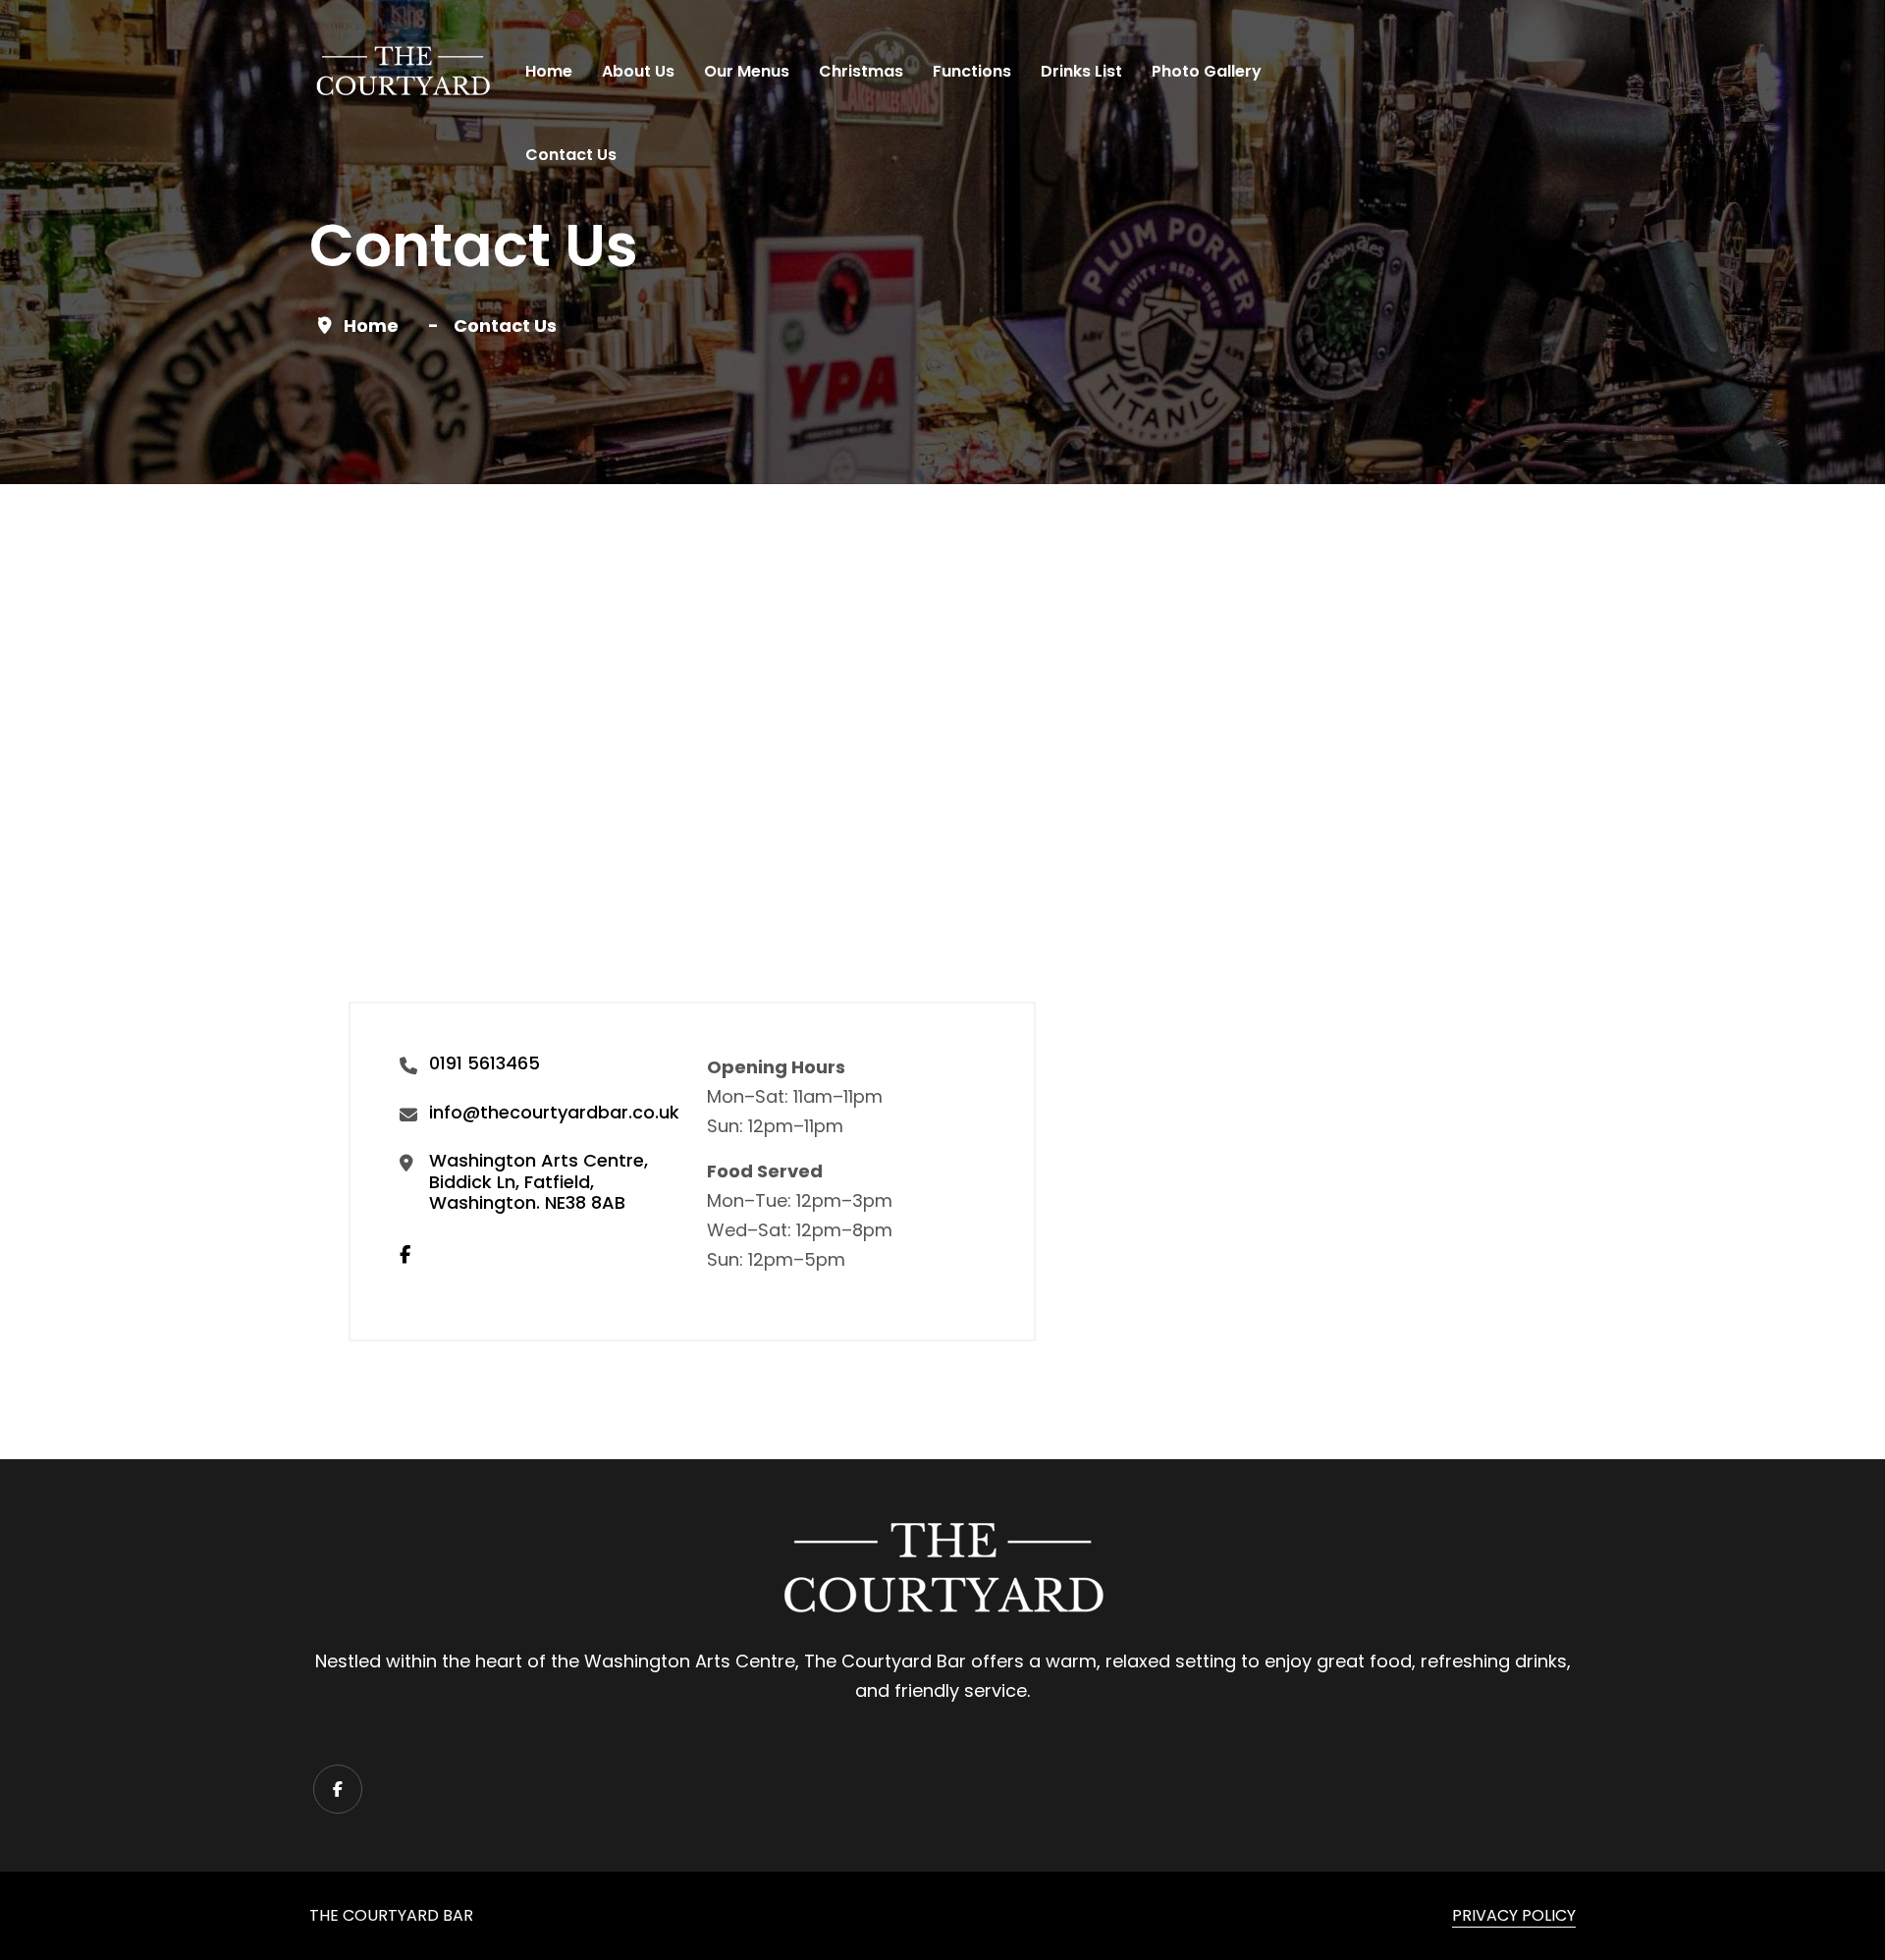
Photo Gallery (1207, 71)
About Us (638, 71)
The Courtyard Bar (391, 1915)
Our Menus (747, 71)
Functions (972, 71)
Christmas (861, 71)
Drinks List (1081, 71)
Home (549, 71)
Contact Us (571, 155)
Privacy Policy (1514, 1915)
